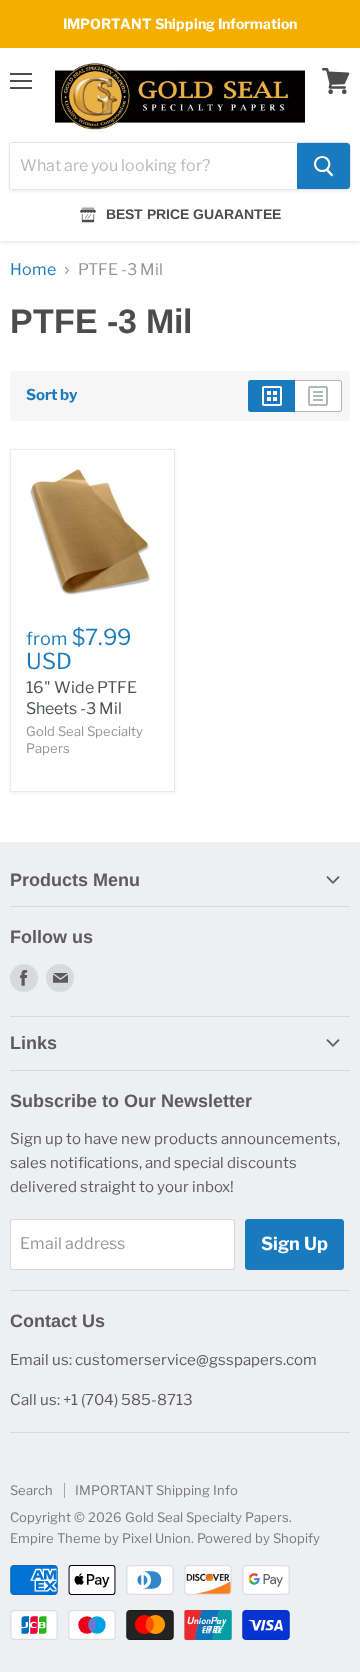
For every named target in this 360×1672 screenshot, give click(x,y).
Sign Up (294, 1243)
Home (33, 270)
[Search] (323, 166)
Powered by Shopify (258, 1538)
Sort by (51, 395)
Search (31, 1490)
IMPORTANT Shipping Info (156, 1490)
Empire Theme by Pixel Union (100, 1538)
